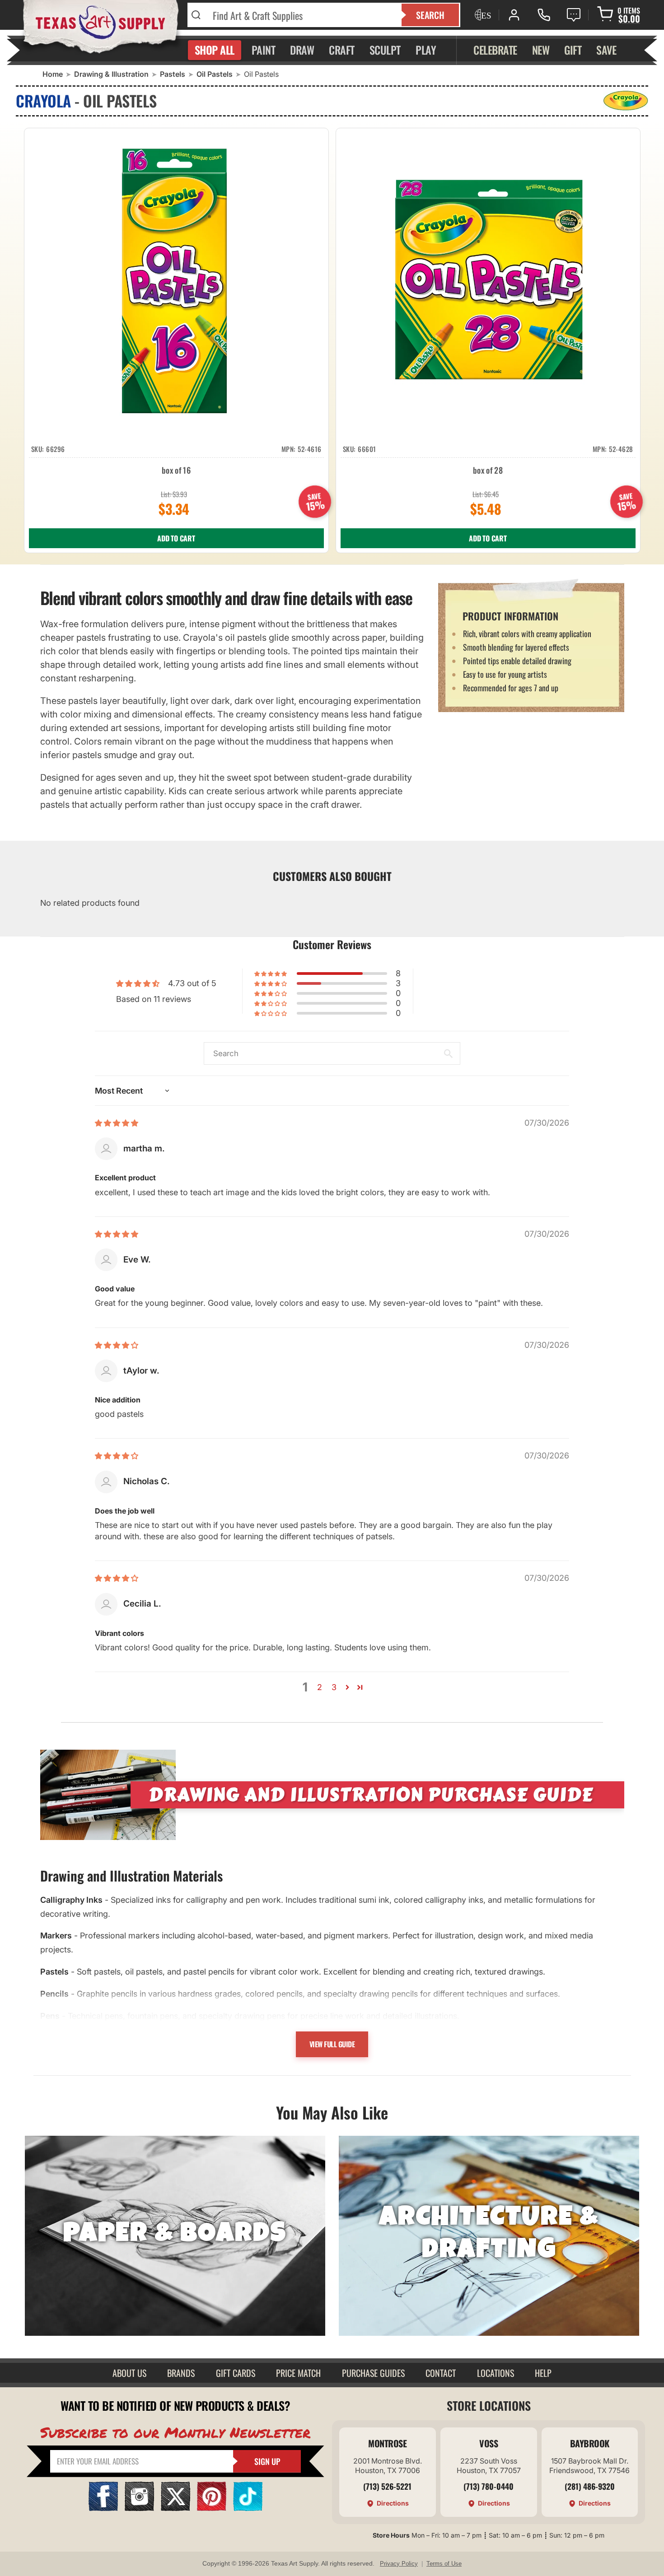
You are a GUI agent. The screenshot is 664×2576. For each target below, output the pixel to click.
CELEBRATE (495, 50)
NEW (541, 50)
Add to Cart (176, 538)
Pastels (173, 74)
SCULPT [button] (385, 50)
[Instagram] (139, 2508)
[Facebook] (103, 2508)
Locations (496, 2373)
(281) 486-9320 (590, 2486)
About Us (129, 2373)
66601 (367, 449)
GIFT (573, 50)
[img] (117, 1123)
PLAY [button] (426, 50)
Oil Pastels (215, 74)
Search (430, 15)
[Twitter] (175, 2508)
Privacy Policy (399, 2564)
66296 (56, 449)
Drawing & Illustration (111, 74)
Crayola (43, 100)
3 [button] (334, 1687)
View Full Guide (332, 2044)
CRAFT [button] (342, 50)
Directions (393, 2503)
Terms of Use (444, 2564)
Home (53, 74)
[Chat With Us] (574, 15)
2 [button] (320, 1687)
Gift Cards (236, 2373)
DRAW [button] (302, 50)
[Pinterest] (212, 2508)
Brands (181, 2373)
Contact (441, 2373)
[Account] (514, 15)
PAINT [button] (264, 50)
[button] (271, 974)
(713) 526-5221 (387, 2486)
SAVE (606, 50)
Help (543, 2373)
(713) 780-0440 (489, 2486)
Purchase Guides (373, 2373)
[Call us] (544, 15)
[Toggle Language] (482, 15)
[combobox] (302, 15)
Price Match (298, 2373)
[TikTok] (248, 2508)
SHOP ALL (215, 50)
